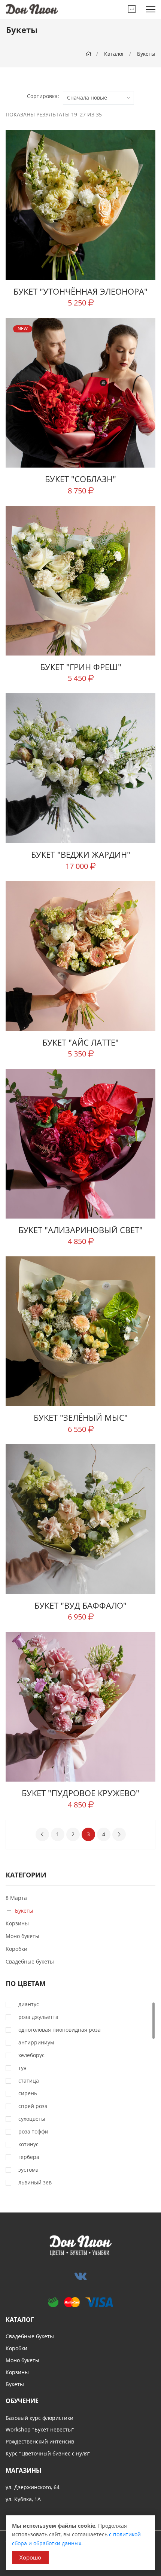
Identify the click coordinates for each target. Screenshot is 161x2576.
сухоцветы (32, 2119)
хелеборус (31, 2055)
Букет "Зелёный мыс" (81, 1417)
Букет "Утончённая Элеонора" (80, 291)
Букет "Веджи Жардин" (81, 854)
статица (29, 2081)
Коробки (16, 1949)
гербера (29, 2157)
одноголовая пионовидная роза (60, 2030)
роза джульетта (38, 2017)
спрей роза (33, 2106)
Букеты (146, 54)
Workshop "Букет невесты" (40, 2429)
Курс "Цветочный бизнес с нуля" (48, 2453)
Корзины (17, 1923)
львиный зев (35, 2183)
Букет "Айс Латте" (80, 1042)
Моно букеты (22, 1936)
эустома (28, 2170)
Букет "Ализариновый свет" (80, 1230)
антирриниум (36, 2043)
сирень (28, 2093)
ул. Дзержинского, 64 (33, 2487)
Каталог (114, 54)
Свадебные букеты (30, 1961)
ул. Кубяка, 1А (23, 2499)
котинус (28, 2144)
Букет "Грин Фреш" (81, 667)
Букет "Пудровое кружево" (80, 1793)
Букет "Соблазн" (80, 479)
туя (22, 2068)
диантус (29, 2004)
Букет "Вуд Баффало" (80, 1605)
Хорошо (30, 2557)
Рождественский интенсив (40, 2441)
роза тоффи (33, 2132)
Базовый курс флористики (40, 2418)
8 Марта (16, 1898)
